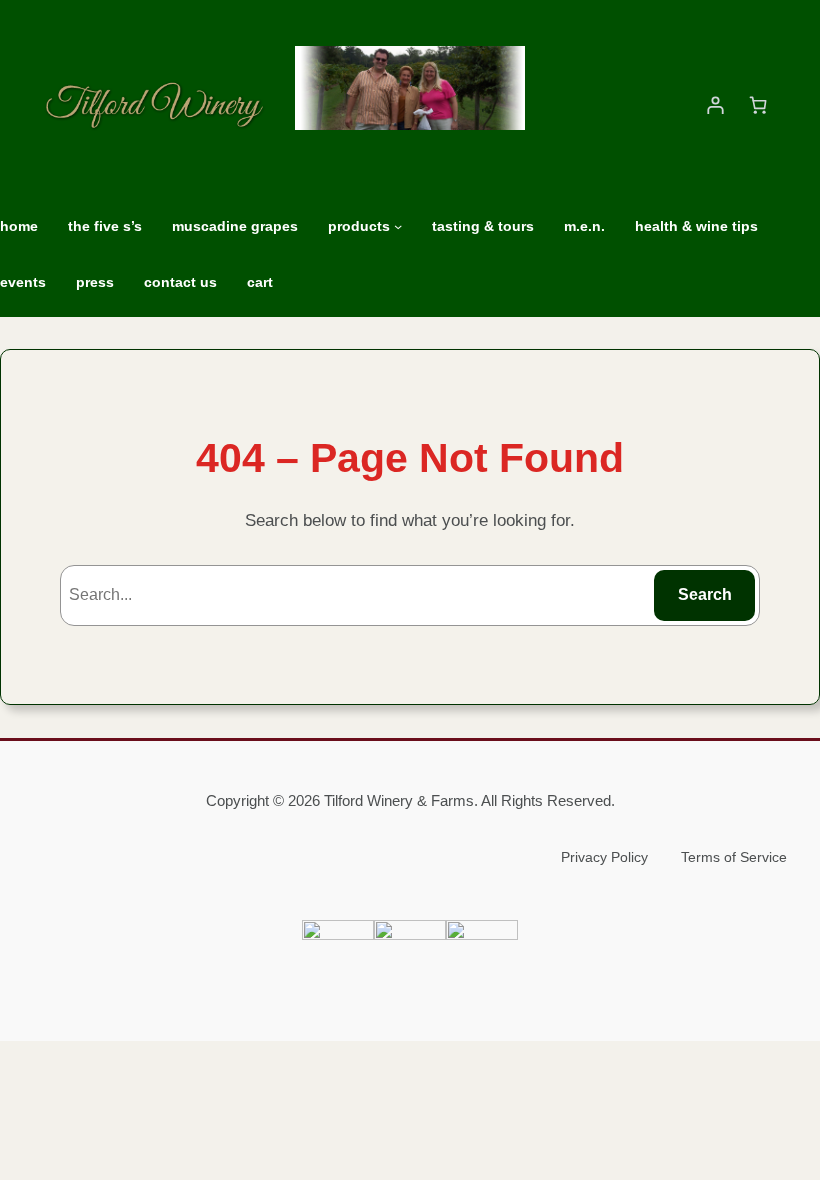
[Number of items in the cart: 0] (758, 105)
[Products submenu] (398, 226)
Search (705, 594)
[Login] (715, 105)
